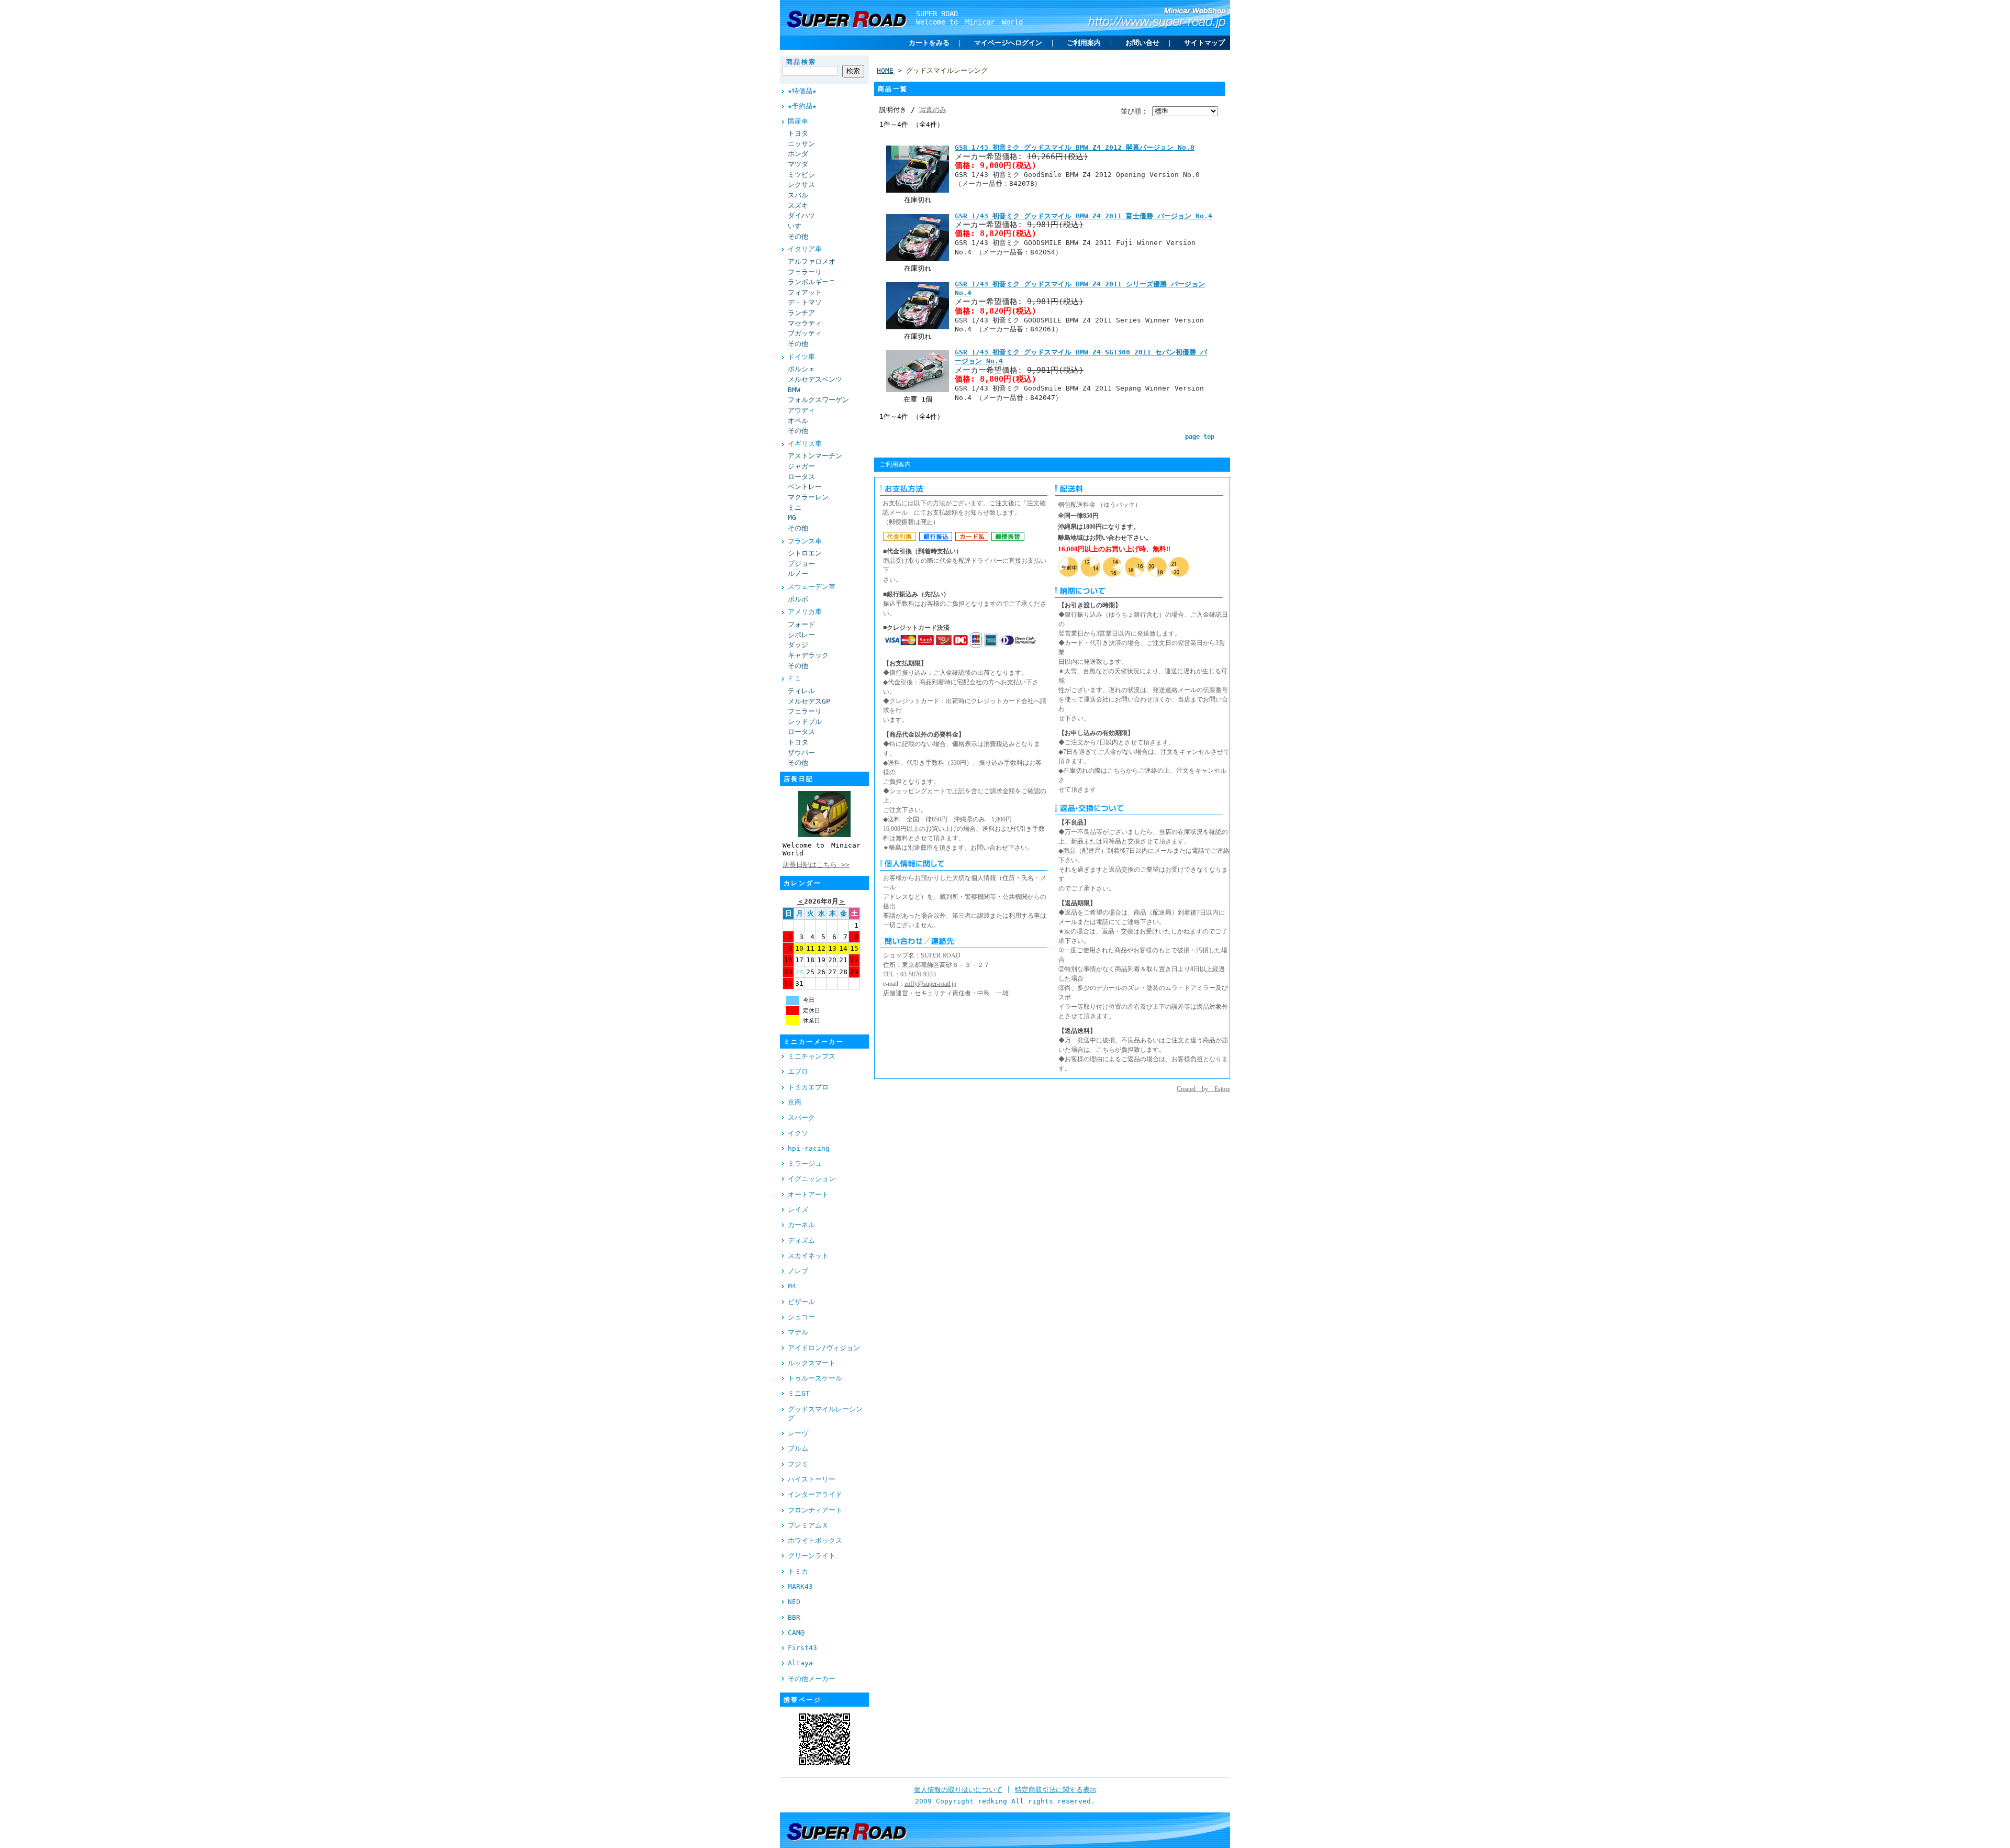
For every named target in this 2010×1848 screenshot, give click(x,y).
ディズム (801, 1240)
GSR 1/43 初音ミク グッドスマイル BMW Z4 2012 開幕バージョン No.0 (1075, 147)
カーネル (801, 1225)
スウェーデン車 (812, 587)
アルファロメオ (812, 261)
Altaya (800, 1663)
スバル (798, 195)
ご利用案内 (1084, 43)
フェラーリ (805, 272)
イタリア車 (805, 249)
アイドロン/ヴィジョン (824, 1348)
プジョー (801, 564)
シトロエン (805, 553)
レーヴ (798, 1433)
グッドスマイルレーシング (825, 1413)
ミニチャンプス (812, 1056)
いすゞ (798, 226)
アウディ (801, 410)
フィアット (805, 292)
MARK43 (800, 1587)
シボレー (801, 635)
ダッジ (798, 645)
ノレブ (798, 1271)
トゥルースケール (815, 1378)
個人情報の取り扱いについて (958, 1790)
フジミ (798, 1464)
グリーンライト (812, 1556)
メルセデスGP (809, 701)
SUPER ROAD (937, 14)
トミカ (798, 1571)
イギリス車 (805, 444)
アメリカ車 (805, 612)
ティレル (801, 691)
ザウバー (801, 753)
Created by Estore (1203, 1089)
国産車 (798, 121)
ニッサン (801, 144)
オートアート (808, 1194)
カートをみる (929, 43)
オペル (798, 421)
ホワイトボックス (815, 1540)
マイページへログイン (1008, 43)
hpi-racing (809, 1148)
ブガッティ (805, 333)
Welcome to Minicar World (969, 22)
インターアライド (815, 1494)
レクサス (801, 185)
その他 (798, 236)
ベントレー (805, 487)
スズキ (798, 205)
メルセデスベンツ (815, 379)
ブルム (798, 1448)
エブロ (798, 1071)
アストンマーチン (815, 456)
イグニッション (812, 1179)
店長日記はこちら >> (816, 865)
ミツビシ (801, 175)
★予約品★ (802, 106)
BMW (794, 390)
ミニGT (799, 1393)
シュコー (801, 1317)
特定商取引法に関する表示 (1056, 1790)
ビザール (801, 1302)
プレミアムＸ (808, 1525)
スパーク (801, 1117)
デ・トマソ (805, 302)
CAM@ (796, 1633)
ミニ (795, 508)
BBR (794, 1617)
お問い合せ (1142, 43)
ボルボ (798, 599)
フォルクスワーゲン (818, 400)
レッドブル (805, 722)
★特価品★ (802, 91)
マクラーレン (808, 497)
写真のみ (933, 110)
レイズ (798, 1210)
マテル (798, 1332)
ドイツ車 (801, 357)
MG (792, 517)
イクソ (798, 1133)
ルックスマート (812, 1363)
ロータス (801, 477)
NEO (794, 1602)
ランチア (801, 313)
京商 (795, 1102)
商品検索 (801, 62)
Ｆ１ (795, 678)
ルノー (798, 574)
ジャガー (801, 466)
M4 (792, 1286)
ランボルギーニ (812, 282)
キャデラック (808, 655)
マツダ (798, 164)
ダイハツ (801, 215)
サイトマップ (1204, 43)
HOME (885, 70)
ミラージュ (805, 1164)
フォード (801, 624)
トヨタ (798, 133)
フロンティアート (815, 1510)
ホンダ (798, 154)
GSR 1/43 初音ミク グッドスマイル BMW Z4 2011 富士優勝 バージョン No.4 (1084, 216)
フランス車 (805, 541)
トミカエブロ (808, 1087)
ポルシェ (801, 369)
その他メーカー (812, 1679)
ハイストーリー (812, 1479)
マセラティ (805, 323)
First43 (802, 1648)
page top (1200, 437)
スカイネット (808, 1256)
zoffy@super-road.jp (930, 984)
